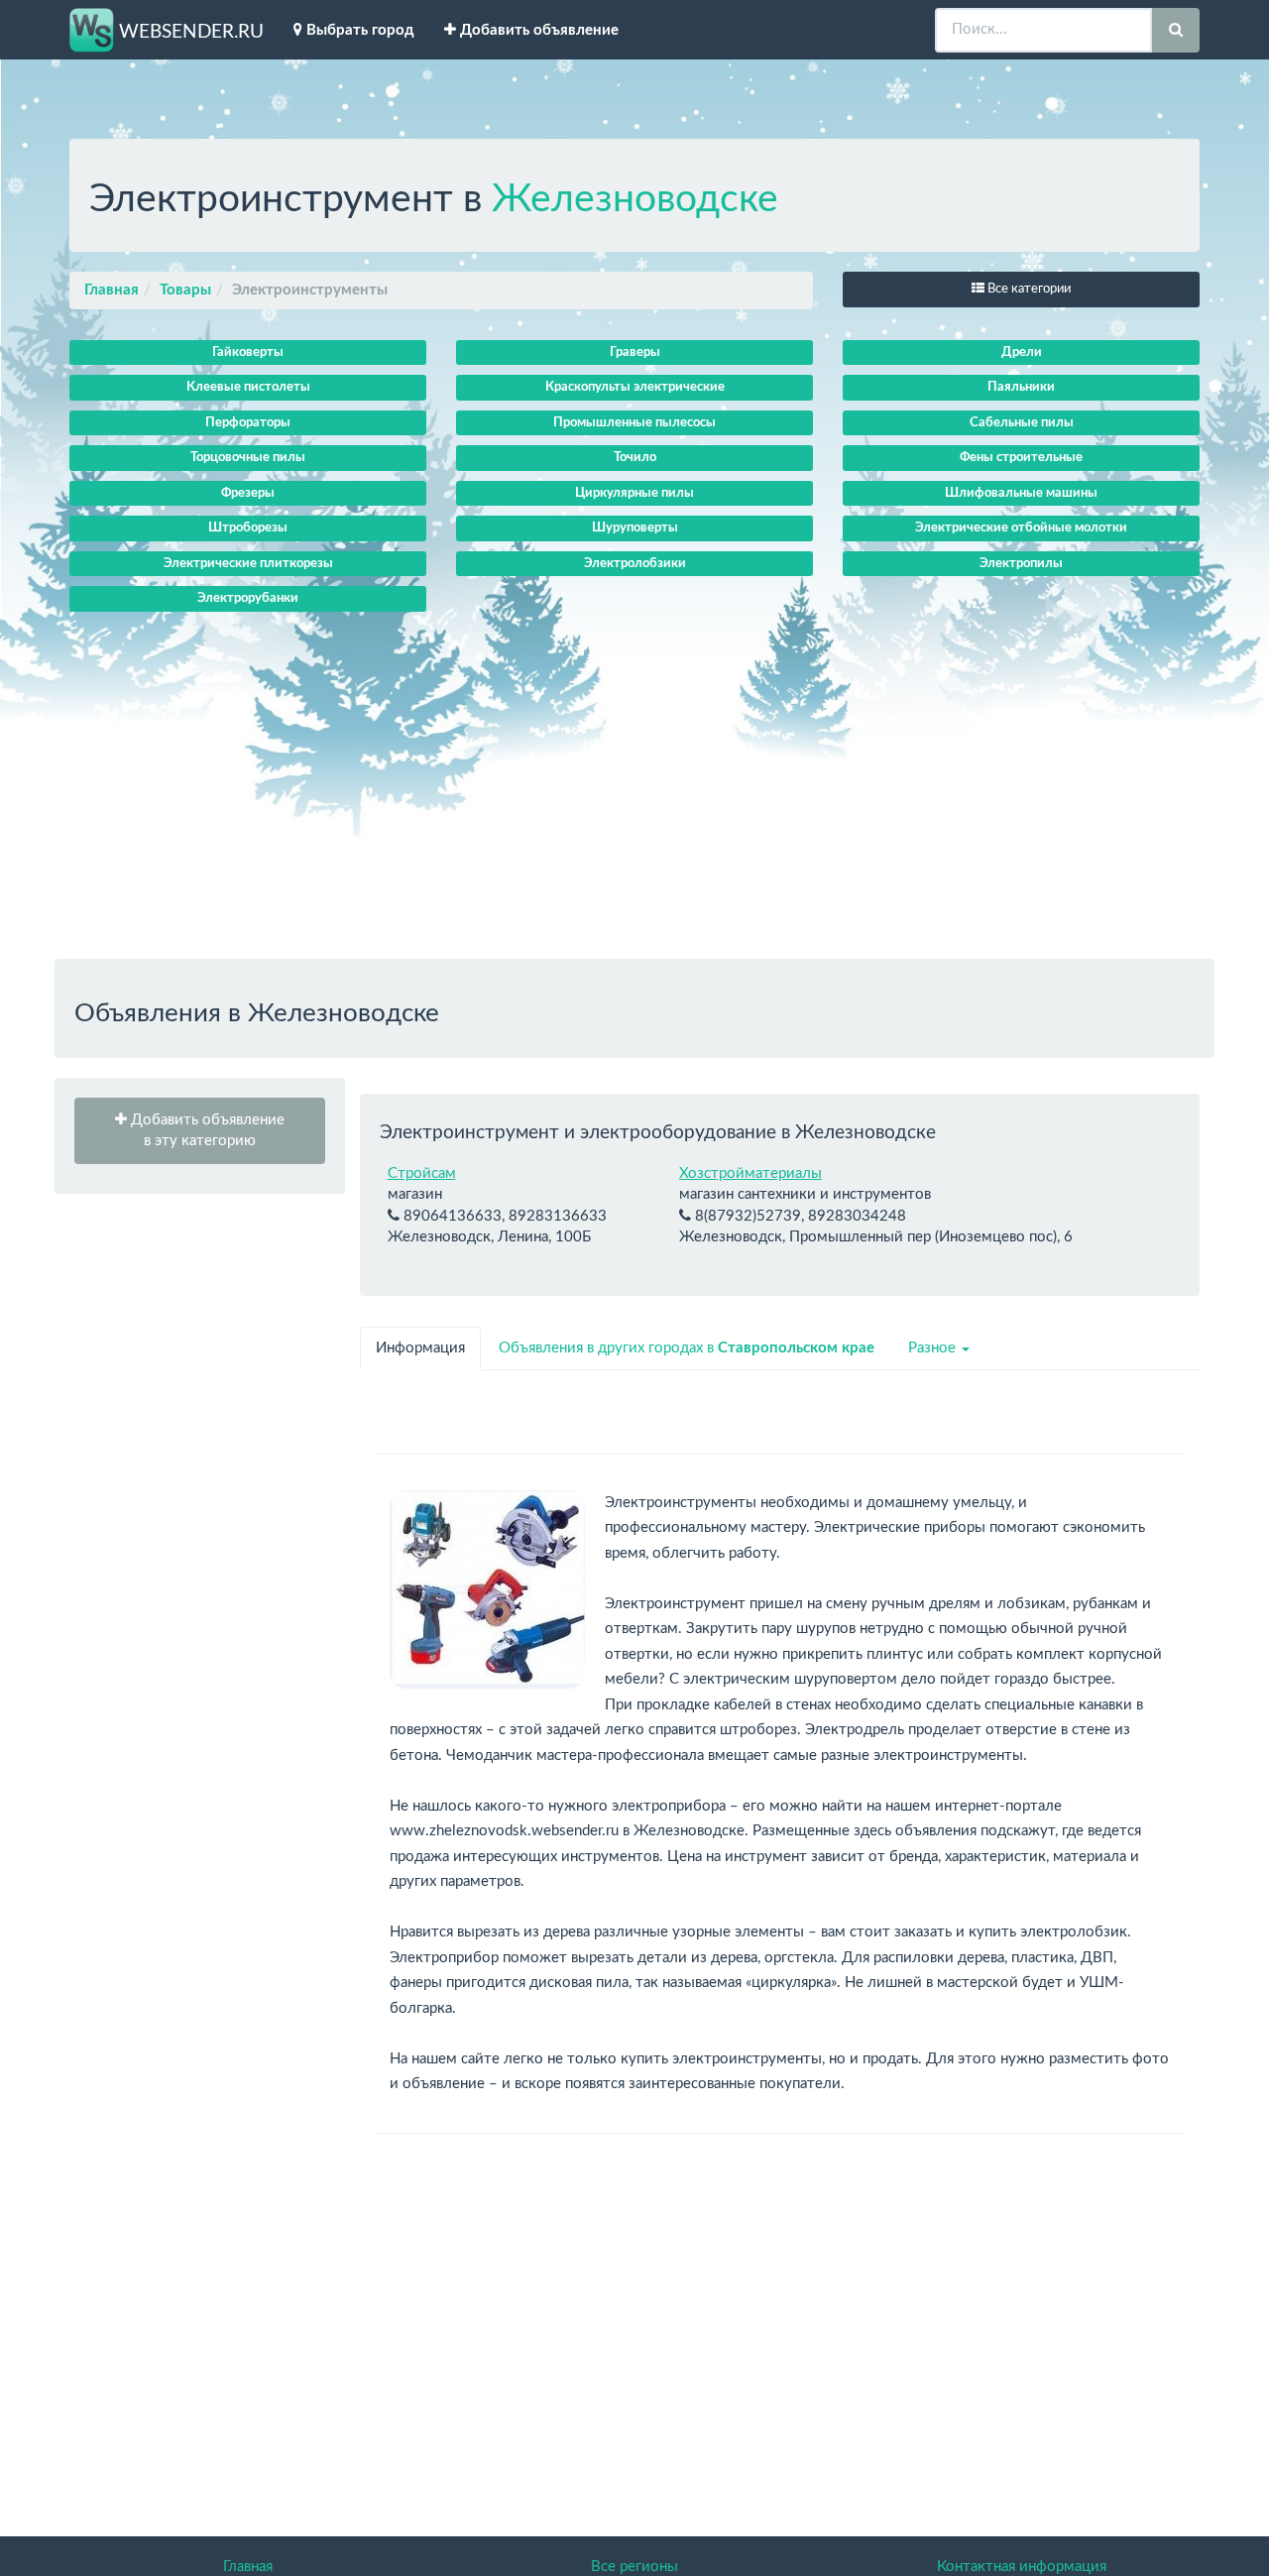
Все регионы (634, 2567)
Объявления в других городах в (687, 1348)
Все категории (1028, 289)
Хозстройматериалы (750, 1173)
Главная (112, 290)
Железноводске (635, 200)
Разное (934, 1348)
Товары (185, 290)
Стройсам (422, 1173)
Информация (420, 1348)
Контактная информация (1022, 2567)
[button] (200, 1131)
